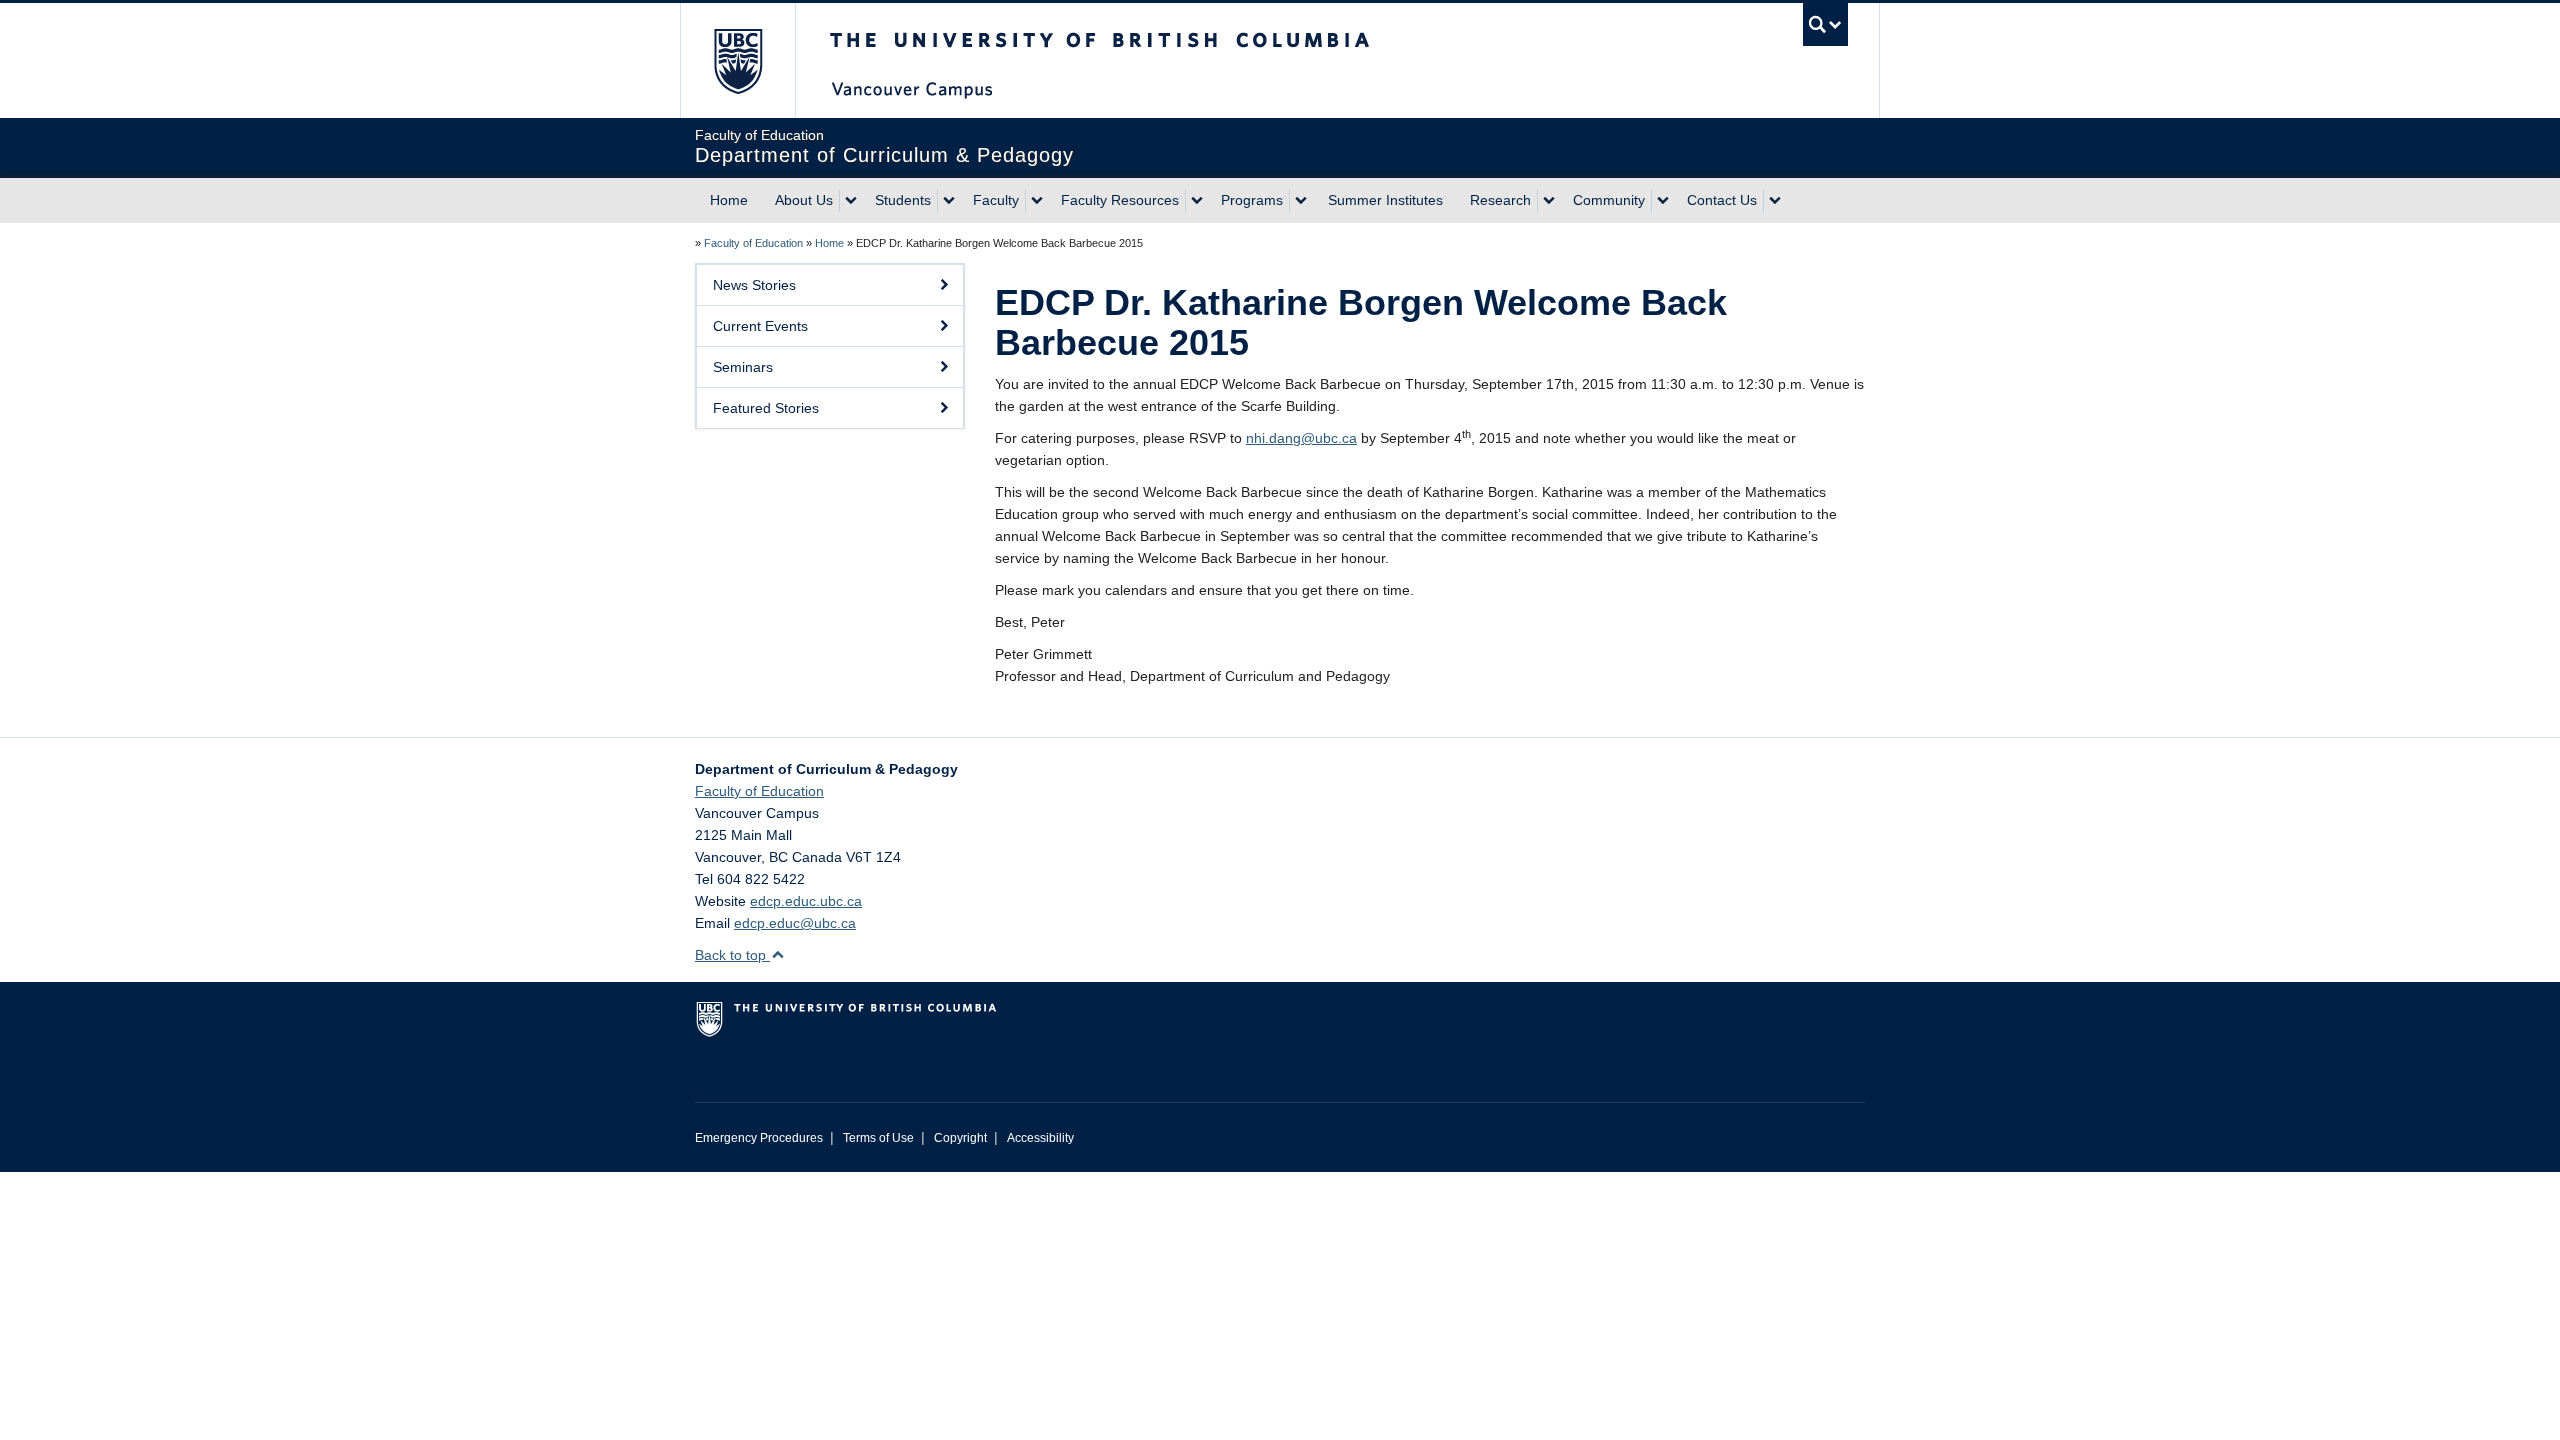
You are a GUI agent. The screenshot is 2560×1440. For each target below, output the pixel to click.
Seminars (743, 367)
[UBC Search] (1825, 24)
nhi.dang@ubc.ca (1301, 438)
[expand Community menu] (1663, 201)
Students (903, 200)
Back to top (732, 955)
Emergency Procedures (759, 1138)
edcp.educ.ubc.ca (806, 901)
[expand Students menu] (949, 201)
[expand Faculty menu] (1037, 201)
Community (1609, 200)
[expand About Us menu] (851, 201)
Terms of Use (878, 1138)
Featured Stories (766, 408)
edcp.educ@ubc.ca (795, 923)
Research (1500, 200)
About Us (804, 200)
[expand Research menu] (1549, 201)
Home (729, 200)
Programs (1252, 200)
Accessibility (1040, 1138)
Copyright (960, 1138)
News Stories (754, 285)
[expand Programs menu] (1301, 201)
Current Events (760, 326)
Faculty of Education (753, 243)
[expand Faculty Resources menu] (1197, 201)
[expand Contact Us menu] (1775, 201)
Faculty (996, 200)
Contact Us (1722, 200)
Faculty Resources (1120, 200)
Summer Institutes (1385, 200)
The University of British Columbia (737, 60)
